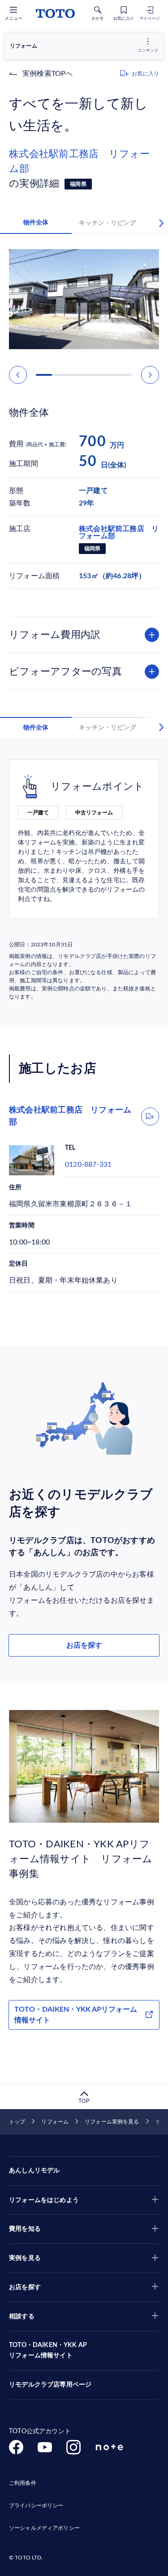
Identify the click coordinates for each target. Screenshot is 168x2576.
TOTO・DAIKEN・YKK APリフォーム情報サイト (76, 2015)
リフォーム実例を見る (112, 2122)
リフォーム (55, 2122)
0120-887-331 (88, 1165)
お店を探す (84, 1645)
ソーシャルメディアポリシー (44, 2528)
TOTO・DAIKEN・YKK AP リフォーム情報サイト (48, 2351)
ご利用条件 (23, 2483)
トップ (17, 2122)
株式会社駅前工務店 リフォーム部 (80, 161)
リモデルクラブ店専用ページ (50, 2385)
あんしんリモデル (34, 2171)
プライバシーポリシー (36, 2506)
